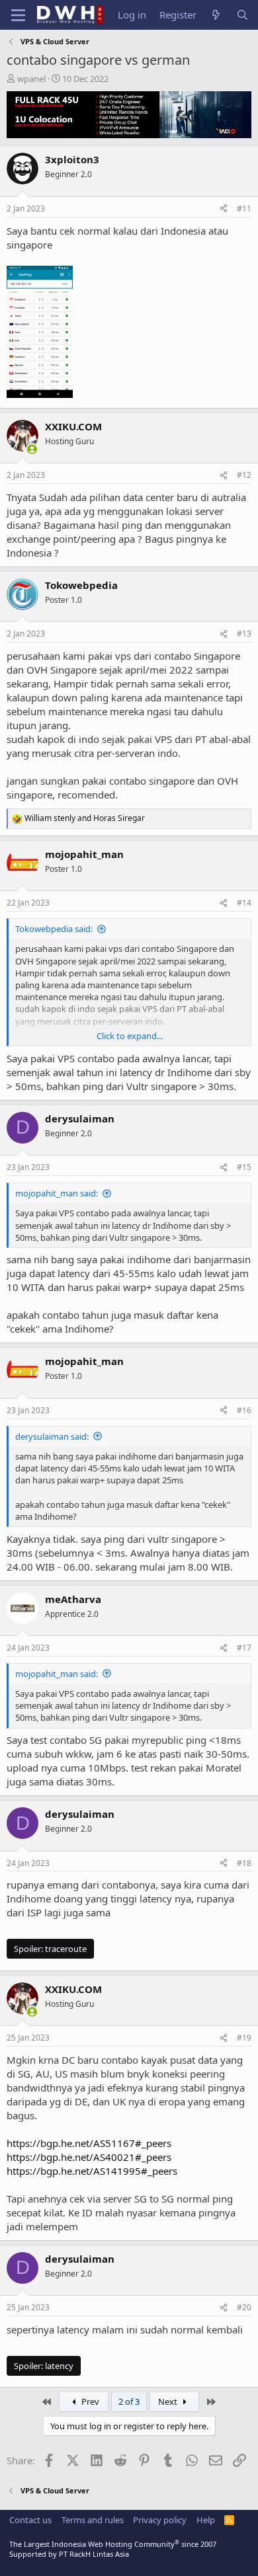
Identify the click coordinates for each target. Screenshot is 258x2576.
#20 (244, 2307)
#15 (244, 1167)
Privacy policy (160, 2520)
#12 (244, 475)
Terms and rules (93, 2520)
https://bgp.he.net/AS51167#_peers (89, 2143)
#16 (244, 1410)
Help (206, 2520)
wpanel (31, 79)
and (85, 818)
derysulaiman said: (52, 1436)
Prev (89, 2401)
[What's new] (216, 15)
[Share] (224, 209)
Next (169, 2401)
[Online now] (32, 449)
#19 (244, 2038)
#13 (244, 634)
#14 (244, 903)
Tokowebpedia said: (54, 929)
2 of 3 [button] (129, 2401)
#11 (244, 209)
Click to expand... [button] (130, 1036)
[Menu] (18, 15)
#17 (244, 1648)
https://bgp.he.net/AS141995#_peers (92, 2171)
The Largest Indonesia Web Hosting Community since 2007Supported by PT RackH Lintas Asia (113, 2549)
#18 (244, 1863)
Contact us (30, 2520)
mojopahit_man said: (57, 1193)
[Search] (242, 15)
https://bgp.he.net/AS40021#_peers (89, 2157)
